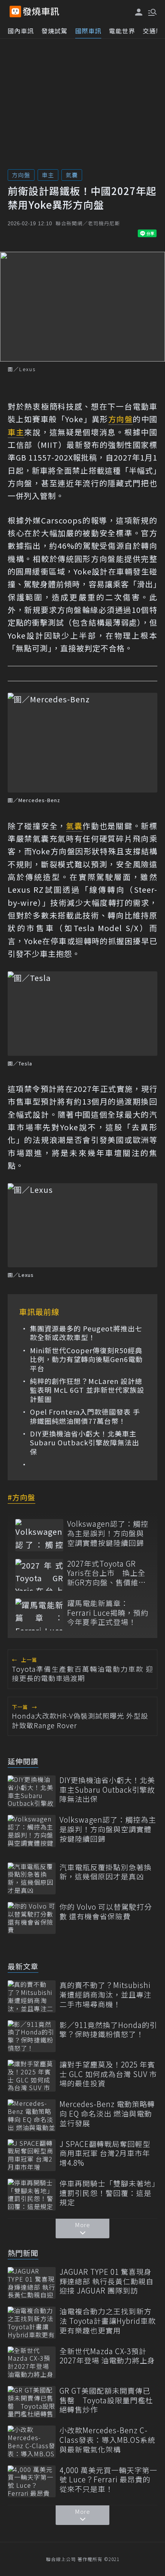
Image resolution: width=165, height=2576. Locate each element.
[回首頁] (41, 12)
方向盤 (21, 175)
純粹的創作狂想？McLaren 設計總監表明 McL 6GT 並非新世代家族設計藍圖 (87, 1390)
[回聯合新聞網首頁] (15, 12)
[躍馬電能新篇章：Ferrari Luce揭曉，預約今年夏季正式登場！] (39, 1614)
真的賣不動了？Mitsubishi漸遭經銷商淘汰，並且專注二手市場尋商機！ (106, 1995)
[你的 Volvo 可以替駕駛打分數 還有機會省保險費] (32, 1918)
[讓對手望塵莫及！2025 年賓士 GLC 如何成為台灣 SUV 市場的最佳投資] (32, 2076)
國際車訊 (88, 31)
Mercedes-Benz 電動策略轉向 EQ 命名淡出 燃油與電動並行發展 (107, 2114)
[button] (152, 12)
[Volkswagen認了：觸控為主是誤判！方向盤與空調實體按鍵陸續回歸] (39, 1535)
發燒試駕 (54, 31)
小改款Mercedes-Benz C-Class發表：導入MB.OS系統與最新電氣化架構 (107, 2440)
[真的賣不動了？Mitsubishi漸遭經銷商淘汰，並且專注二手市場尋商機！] (32, 1996)
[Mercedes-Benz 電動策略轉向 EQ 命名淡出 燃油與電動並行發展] (32, 2115)
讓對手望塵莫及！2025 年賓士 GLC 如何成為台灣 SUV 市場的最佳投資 (108, 2074)
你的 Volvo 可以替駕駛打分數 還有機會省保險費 (106, 1911)
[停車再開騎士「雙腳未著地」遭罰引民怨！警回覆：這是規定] (32, 2195)
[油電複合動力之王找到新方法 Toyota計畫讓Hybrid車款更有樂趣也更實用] (32, 2323)
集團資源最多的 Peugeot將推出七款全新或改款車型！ (86, 1333)
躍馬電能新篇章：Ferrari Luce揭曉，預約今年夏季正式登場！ (108, 1613)
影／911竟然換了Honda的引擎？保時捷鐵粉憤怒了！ (108, 2030)
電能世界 (122, 31)
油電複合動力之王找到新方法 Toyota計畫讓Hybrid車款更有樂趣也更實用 (108, 2321)
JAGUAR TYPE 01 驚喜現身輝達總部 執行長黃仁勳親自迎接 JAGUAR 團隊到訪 (106, 2281)
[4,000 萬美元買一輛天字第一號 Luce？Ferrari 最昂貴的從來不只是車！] (32, 2481)
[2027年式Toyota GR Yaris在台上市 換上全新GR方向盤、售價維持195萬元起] (39, 1575)
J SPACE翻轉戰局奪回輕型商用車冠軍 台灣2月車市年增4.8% (105, 2153)
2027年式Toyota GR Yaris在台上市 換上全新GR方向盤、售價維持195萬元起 (107, 1573)
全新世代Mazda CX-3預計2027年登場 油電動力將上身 (107, 2356)
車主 (48, 175)
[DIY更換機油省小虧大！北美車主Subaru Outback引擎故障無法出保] (32, 1791)
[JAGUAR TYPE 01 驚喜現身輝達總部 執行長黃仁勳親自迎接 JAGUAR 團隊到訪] (32, 2283)
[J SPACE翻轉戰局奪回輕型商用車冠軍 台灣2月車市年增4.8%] (32, 2155)
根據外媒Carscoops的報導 (58, 520)
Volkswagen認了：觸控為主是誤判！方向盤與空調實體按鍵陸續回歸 (108, 1533)
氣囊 (72, 175)
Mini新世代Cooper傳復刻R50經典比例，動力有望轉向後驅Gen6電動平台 (86, 1359)
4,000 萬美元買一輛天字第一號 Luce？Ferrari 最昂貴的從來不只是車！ (108, 2480)
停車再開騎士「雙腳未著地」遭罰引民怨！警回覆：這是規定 (108, 2193)
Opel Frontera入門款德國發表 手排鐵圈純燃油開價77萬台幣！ (85, 1416)
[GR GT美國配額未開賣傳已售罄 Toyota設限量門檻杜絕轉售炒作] (32, 2402)
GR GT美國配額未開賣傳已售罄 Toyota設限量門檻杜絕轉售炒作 (106, 2400)
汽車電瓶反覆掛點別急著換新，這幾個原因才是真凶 (106, 1872)
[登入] (139, 12)
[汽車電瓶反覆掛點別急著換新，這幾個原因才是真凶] (32, 1878)
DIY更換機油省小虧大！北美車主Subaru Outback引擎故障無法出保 (85, 1443)
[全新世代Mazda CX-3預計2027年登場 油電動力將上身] (32, 2362)
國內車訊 (21, 31)
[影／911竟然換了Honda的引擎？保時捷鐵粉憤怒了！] (32, 2036)
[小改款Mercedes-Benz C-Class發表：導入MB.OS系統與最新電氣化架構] (32, 2441)
